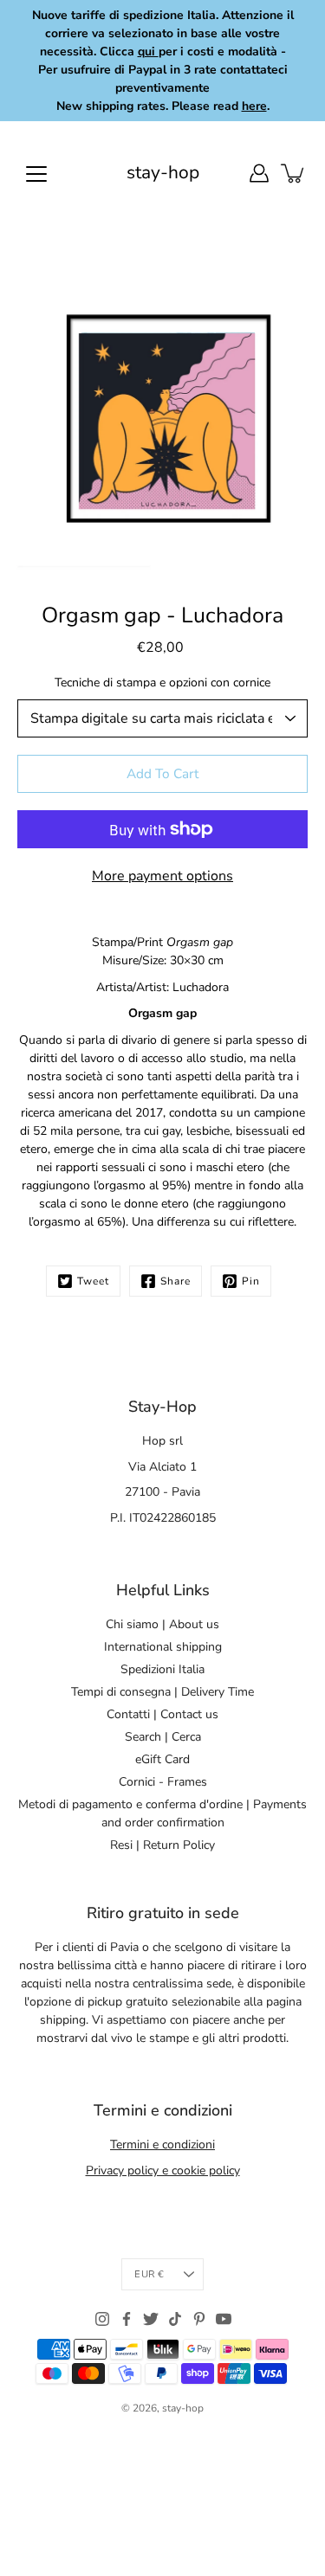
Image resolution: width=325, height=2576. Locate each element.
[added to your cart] (294, 173)
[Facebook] (127, 2319)
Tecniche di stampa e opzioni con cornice (162, 683)
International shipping (163, 1647)
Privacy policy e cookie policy (163, 2170)
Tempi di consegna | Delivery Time (162, 1692)
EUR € (149, 2274)
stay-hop (163, 173)
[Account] (259, 173)
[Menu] (36, 174)
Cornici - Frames (163, 1782)
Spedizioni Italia (162, 1669)
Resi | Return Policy (162, 1845)
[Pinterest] (199, 2319)
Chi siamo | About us (162, 1624)
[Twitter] (151, 2319)
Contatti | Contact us (162, 1714)
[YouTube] (224, 2319)
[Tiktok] (175, 2319)
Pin (251, 1281)
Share (175, 1281)
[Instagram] (102, 2319)
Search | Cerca (163, 1737)
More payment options (162, 876)
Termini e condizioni (162, 2145)
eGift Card (162, 1759)
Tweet (93, 1281)
